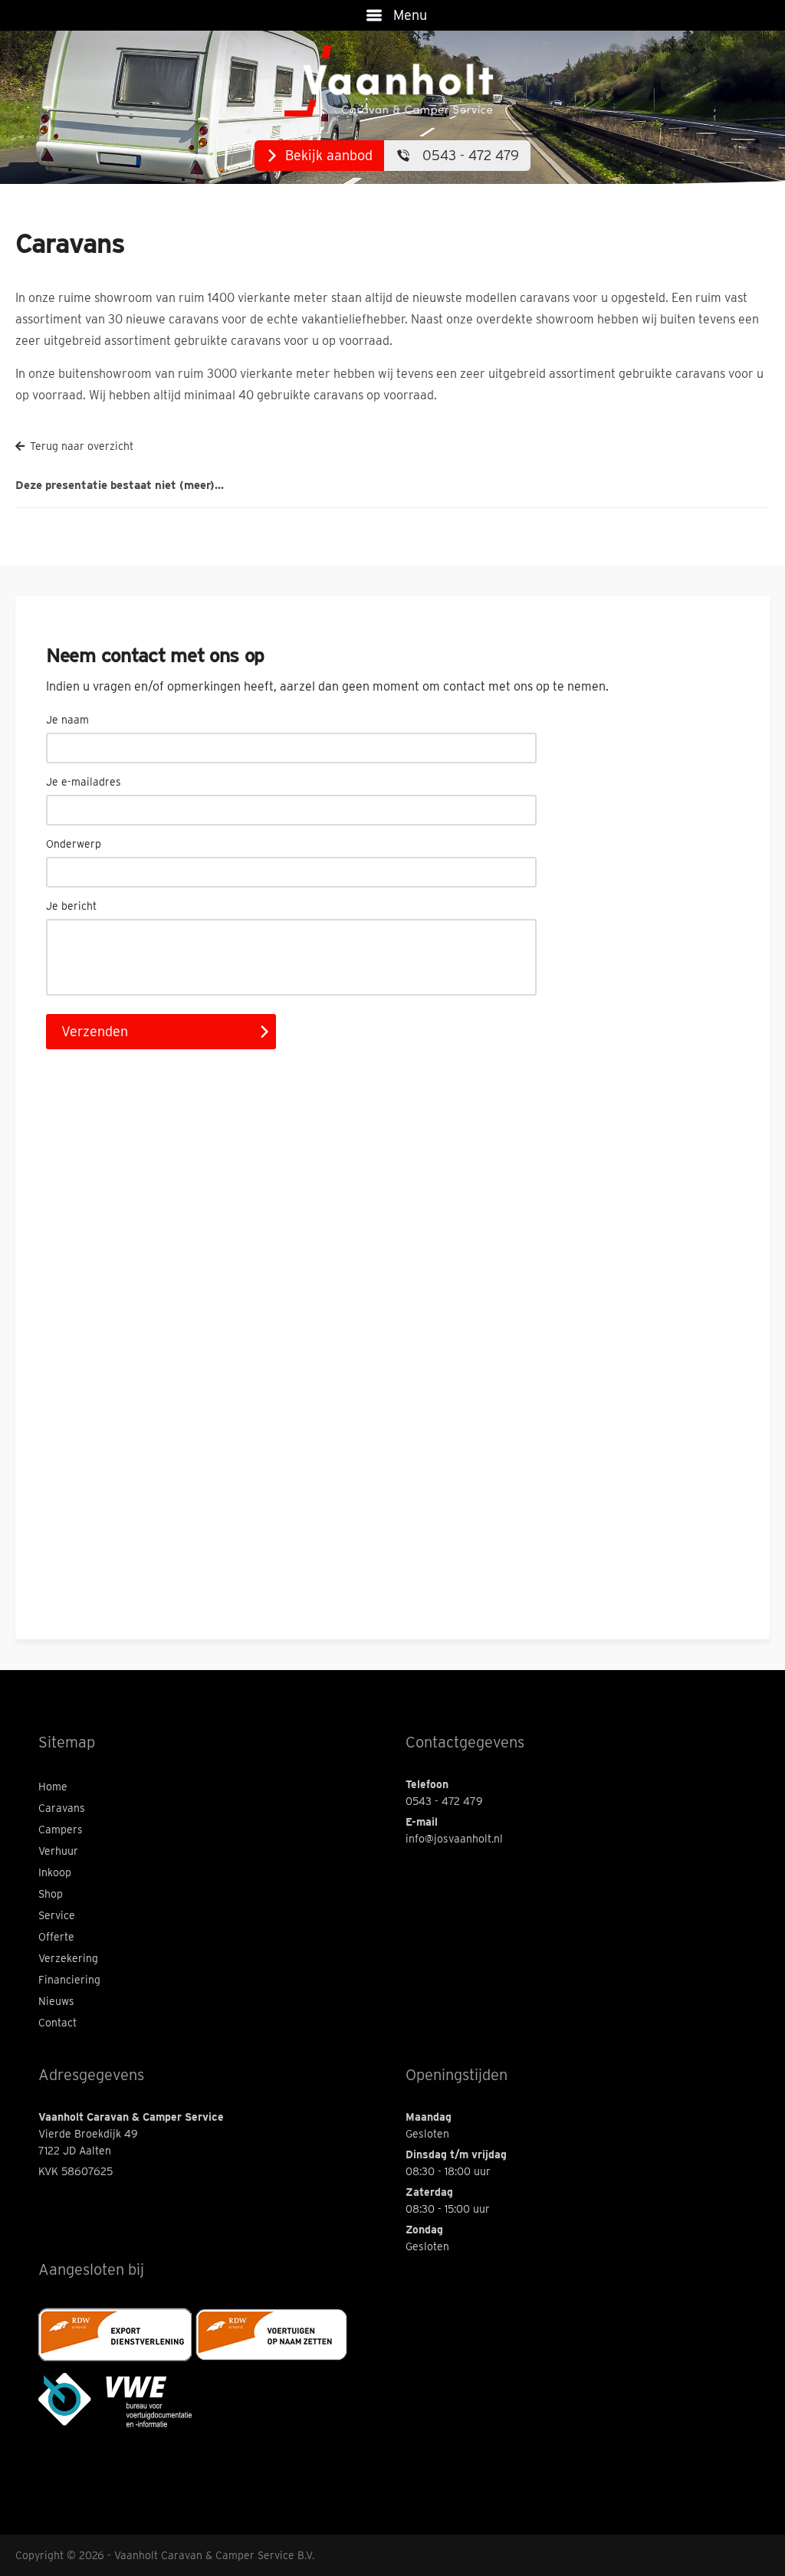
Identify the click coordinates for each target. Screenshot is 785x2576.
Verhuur (58, 1851)
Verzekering (68, 1958)
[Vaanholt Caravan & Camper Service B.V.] (393, 82)
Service (57, 1915)
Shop (51, 1894)
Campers (61, 1829)
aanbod (329, 155)
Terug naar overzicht (82, 446)
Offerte (56, 1937)
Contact (57, 2023)
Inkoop (55, 1872)
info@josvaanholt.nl (454, 1839)
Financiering (69, 1980)
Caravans (62, 1808)
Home (53, 1787)
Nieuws (56, 2001)
